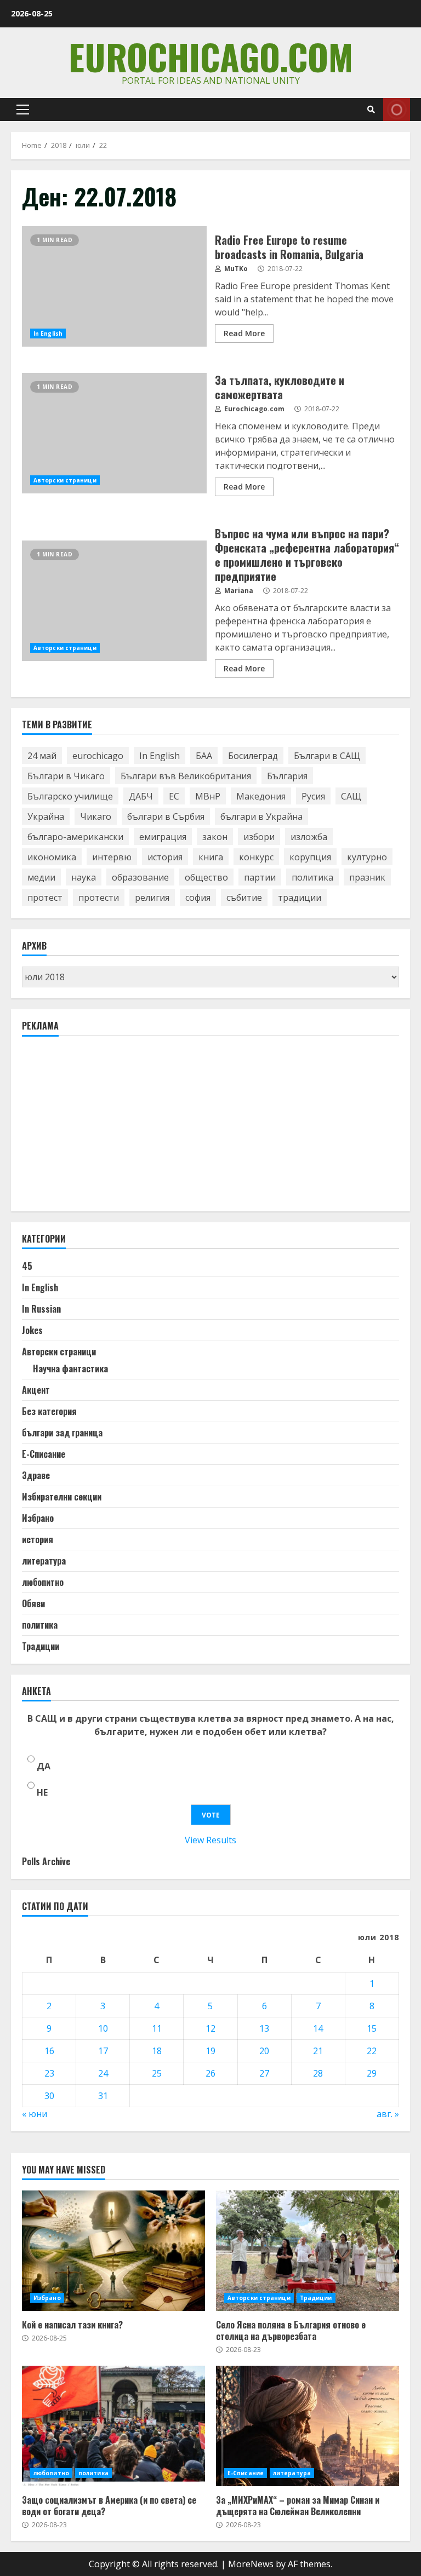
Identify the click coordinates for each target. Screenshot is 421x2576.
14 (318, 2028)
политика (312, 877)
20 (264, 2051)
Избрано (38, 1518)
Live (397, 110)
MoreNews (251, 2564)
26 (210, 2073)
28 (318, 2073)
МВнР (208, 796)
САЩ (351, 796)
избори (259, 837)
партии (260, 877)
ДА (44, 1766)
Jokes (32, 1330)
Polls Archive (46, 1861)
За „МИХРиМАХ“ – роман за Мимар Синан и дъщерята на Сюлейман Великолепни (308, 2426)
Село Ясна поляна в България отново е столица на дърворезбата (308, 2251)
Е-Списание (44, 1454)
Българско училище (70, 796)
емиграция (163, 837)
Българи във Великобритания (186, 776)
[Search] (371, 110)
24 (103, 2073)
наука (84, 877)
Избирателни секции (62, 1497)
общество (206, 877)
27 (264, 2073)
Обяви (33, 1603)
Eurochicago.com (211, 56)
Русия (313, 796)
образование (140, 877)
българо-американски (75, 837)
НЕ (42, 1792)
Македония (261, 796)
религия (152, 898)
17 (103, 2051)
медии (41, 877)
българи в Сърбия (166, 817)
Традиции (41, 1646)
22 (372, 2051)
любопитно (43, 1582)
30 (49, 2096)
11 (157, 2028)
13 (264, 2028)
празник (367, 877)
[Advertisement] (104, 1129)
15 (372, 2028)
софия (198, 898)
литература (44, 1561)
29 (372, 2073)
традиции (300, 898)
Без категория (49, 1411)
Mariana (238, 591)
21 (318, 2051)
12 (210, 2028)
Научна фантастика (70, 1369)
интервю (112, 857)
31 (103, 2096)
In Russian (41, 1309)
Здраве (36, 1475)
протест (45, 898)
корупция (310, 857)
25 (157, 2073)
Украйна (46, 817)
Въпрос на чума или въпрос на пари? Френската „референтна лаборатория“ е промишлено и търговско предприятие (114, 601)
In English (48, 334)
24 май (42, 756)
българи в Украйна (261, 817)
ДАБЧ (141, 796)
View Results (210, 1840)
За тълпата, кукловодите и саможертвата (114, 433)
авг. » (388, 2114)
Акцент (36, 1390)
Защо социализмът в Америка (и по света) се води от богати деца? (113, 2426)
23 (49, 2073)
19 (210, 2051)
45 (27, 1266)
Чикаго (96, 817)
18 (157, 2051)
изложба (309, 837)
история (165, 857)
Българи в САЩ (327, 756)
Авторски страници (65, 480)
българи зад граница (62, 1433)
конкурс (256, 857)
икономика (52, 857)
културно (367, 857)
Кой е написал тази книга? (113, 2251)
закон (215, 837)
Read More (244, 333)
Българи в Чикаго (66, 776)
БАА (204, 756)
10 (103, 2028)
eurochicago (98, 756)
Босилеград (253, 756)
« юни (35, 2114)
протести (99, 898)
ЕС (174, 796)
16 (49, 2051)
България (287, 776)
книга (211, 857)
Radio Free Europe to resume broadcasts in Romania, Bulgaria (114, 286)
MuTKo (235, 269)
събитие (244, 898)
